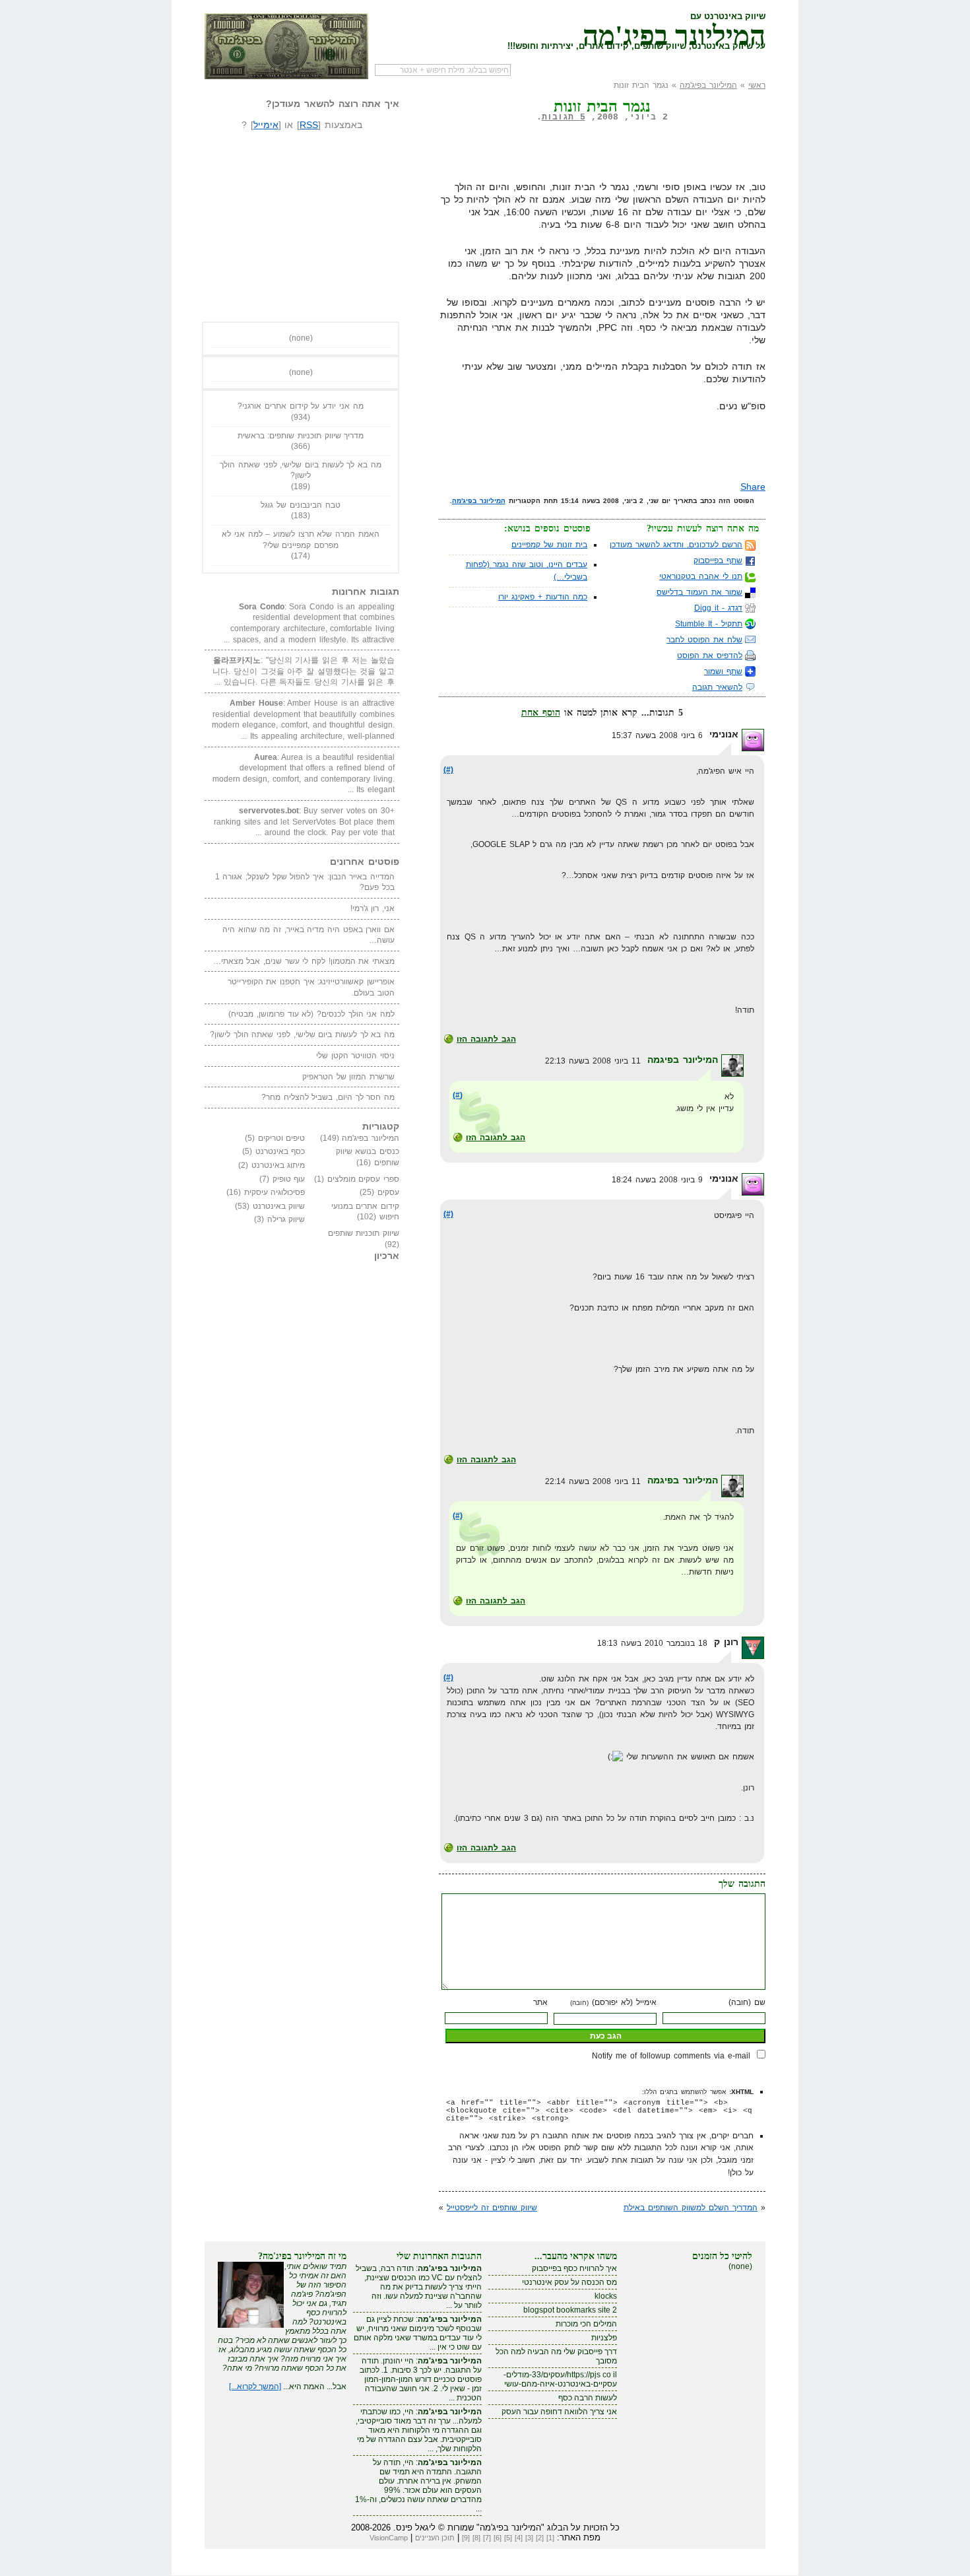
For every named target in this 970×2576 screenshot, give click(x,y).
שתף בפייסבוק (718, 560)
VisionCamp (389, 2538)
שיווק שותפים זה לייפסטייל (492, 2208)
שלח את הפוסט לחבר (704, 640)
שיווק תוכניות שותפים (364, 1233)
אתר (540, 2002)
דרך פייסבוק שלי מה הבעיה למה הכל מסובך (556, 2356)
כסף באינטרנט (280, 1151)
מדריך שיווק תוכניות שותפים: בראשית (301, 436)
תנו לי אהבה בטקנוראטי (701, 576)
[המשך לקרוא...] (255, 2387)
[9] (466, 2538)
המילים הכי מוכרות (586, 2324)
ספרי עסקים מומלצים (363, 1179)
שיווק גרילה (286, 1219)
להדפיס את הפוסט (710, 656)
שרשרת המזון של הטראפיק (348, 1077)
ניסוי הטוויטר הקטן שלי (355, 1056)
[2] (540, 2538)
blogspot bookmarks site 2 (570, 2310)
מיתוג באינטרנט (278, 1165)
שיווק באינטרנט (279, 1206)
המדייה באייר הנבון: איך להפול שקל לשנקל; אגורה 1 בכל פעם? (305, 882)
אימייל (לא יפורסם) (613, 2002)
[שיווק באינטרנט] (286, 46)
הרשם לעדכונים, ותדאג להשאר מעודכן (676, 545)
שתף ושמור (723, 671)
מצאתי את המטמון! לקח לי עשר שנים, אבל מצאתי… (304, 961)
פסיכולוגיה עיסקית (275, 1192)
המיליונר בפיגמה (683, 1060)
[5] (508, 2538)
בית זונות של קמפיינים (549, 545)
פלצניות (604, 2338)
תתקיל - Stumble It (709, 624)
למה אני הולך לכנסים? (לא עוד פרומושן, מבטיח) (311, 1014)
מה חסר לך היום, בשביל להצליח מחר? (328, 1097)
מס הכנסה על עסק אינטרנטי (569, 2282)
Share (753, 487)
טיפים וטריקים (282, 1138)
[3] (529, 2538)
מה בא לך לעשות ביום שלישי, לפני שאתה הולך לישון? (300, 470)
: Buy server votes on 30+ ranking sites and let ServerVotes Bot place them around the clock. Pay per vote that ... (304, 822)
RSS (309, 125)
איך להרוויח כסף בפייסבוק (574, 2268)
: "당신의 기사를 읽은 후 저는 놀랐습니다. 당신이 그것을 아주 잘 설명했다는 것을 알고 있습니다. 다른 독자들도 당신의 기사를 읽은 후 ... (304, 671)
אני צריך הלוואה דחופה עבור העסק (559, 2412)
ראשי (757, 85)
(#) (448, 770)
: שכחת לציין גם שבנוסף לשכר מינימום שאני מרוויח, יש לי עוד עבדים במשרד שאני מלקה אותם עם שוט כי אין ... (418, 2333)
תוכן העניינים (435, 2538)
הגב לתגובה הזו (486, 1039)
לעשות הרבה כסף (588, 2398)
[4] (519, 2538)
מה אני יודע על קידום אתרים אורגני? (300, 406)
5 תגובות (564, 117)
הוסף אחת (541, 712)
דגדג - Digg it (718, 608)
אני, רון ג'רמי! (372, 908)
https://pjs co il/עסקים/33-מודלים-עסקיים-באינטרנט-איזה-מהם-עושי (560, 2379)
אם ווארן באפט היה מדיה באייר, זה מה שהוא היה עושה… (308, 935)
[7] (487, 2538)
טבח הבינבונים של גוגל (300, 505)
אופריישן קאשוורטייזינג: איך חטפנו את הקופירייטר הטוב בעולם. (311, 987)
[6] (498, 2538)
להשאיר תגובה (717, 687)
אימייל (266, 125)
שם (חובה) (747, 2002)
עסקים (388, 1192)
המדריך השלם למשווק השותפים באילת (691, 2208)
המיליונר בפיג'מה (674, 33)
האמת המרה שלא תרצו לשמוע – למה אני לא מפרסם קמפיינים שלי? (300, 540)
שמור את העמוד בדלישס (699, 592)
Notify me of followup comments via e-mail (671, 2056)
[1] (550, 2538)
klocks (606, 2296)
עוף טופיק (289, 1179)
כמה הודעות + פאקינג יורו (543, 597)
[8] (476, 2538)
